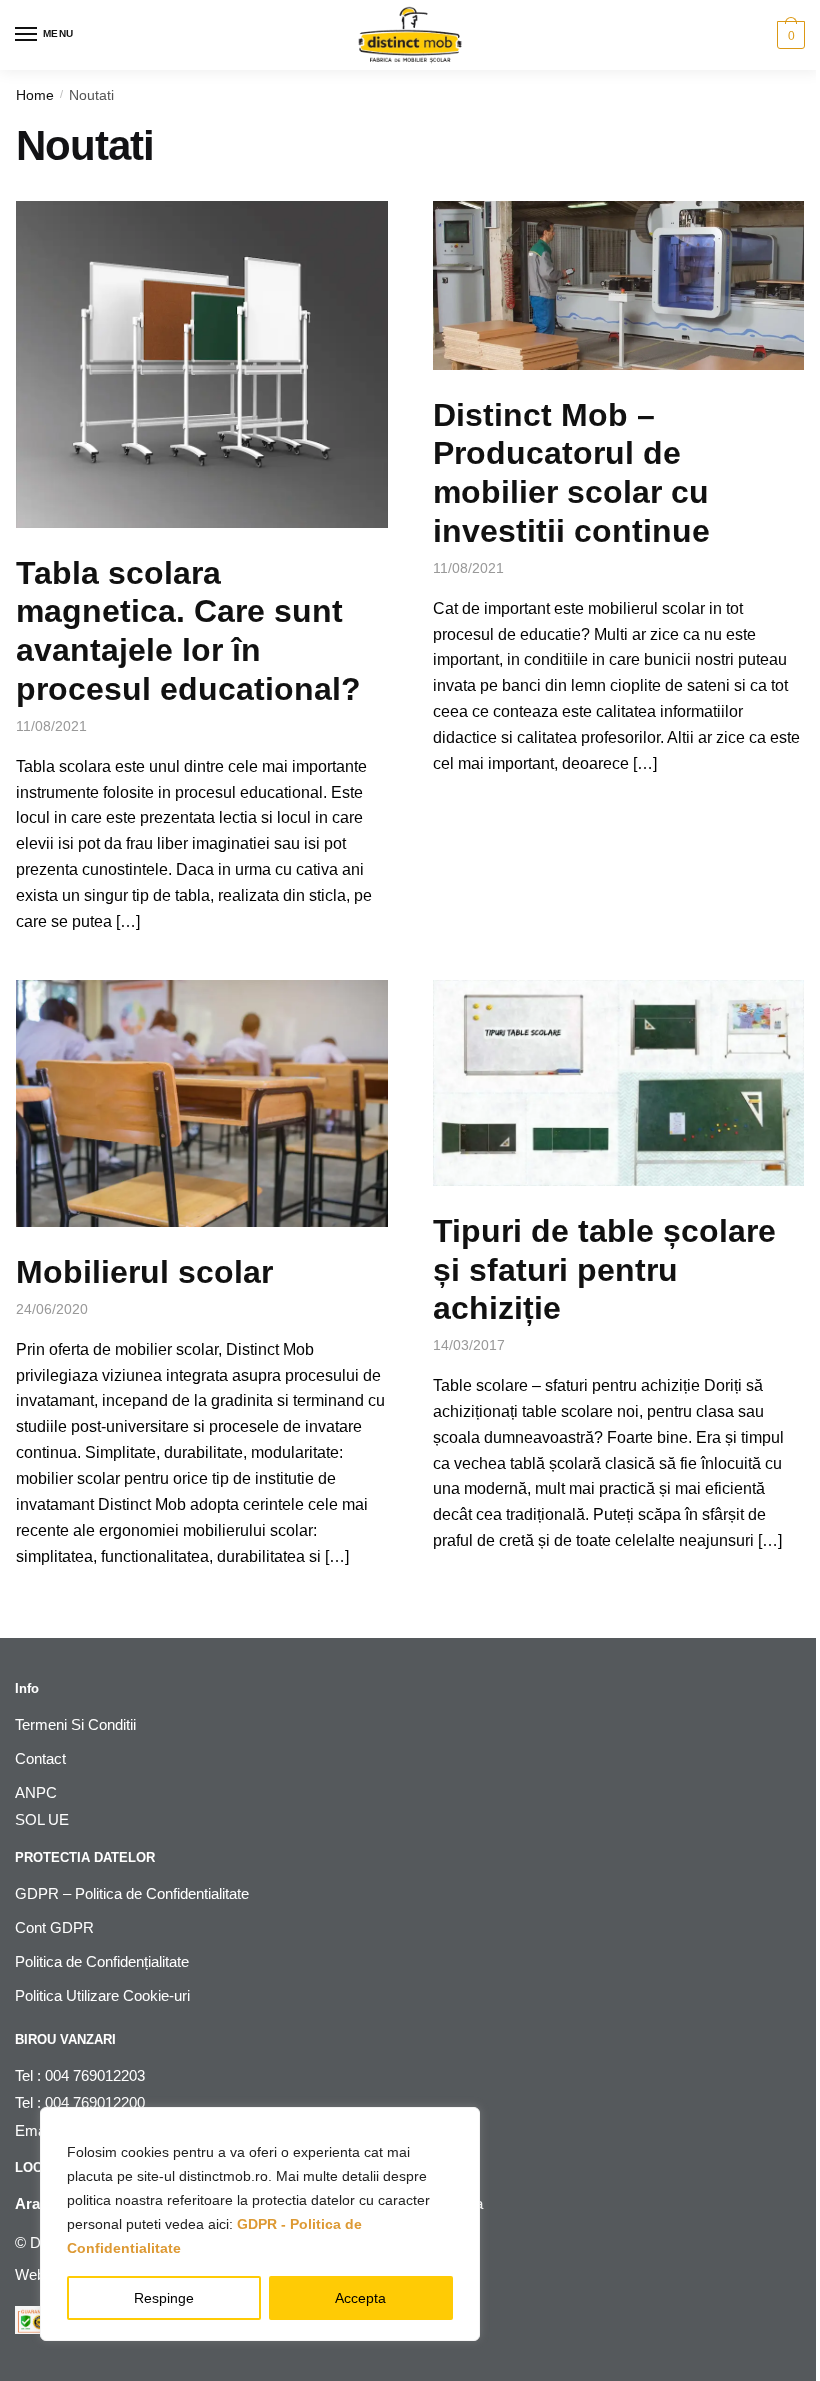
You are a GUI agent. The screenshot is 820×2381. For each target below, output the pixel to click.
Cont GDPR (54, 1927)
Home (35, 95)
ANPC (36, 1792)
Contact (40, 1758)
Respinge (164, 2298)
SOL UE (42, 1819)
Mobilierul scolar (144, 1272)
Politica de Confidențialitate (102, 1961)
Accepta (360, 2298)
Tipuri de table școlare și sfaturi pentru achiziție (604, 1270)
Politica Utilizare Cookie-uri (102, 1995)
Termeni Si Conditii (75, 1724)
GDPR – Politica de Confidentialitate (132, 1893)
